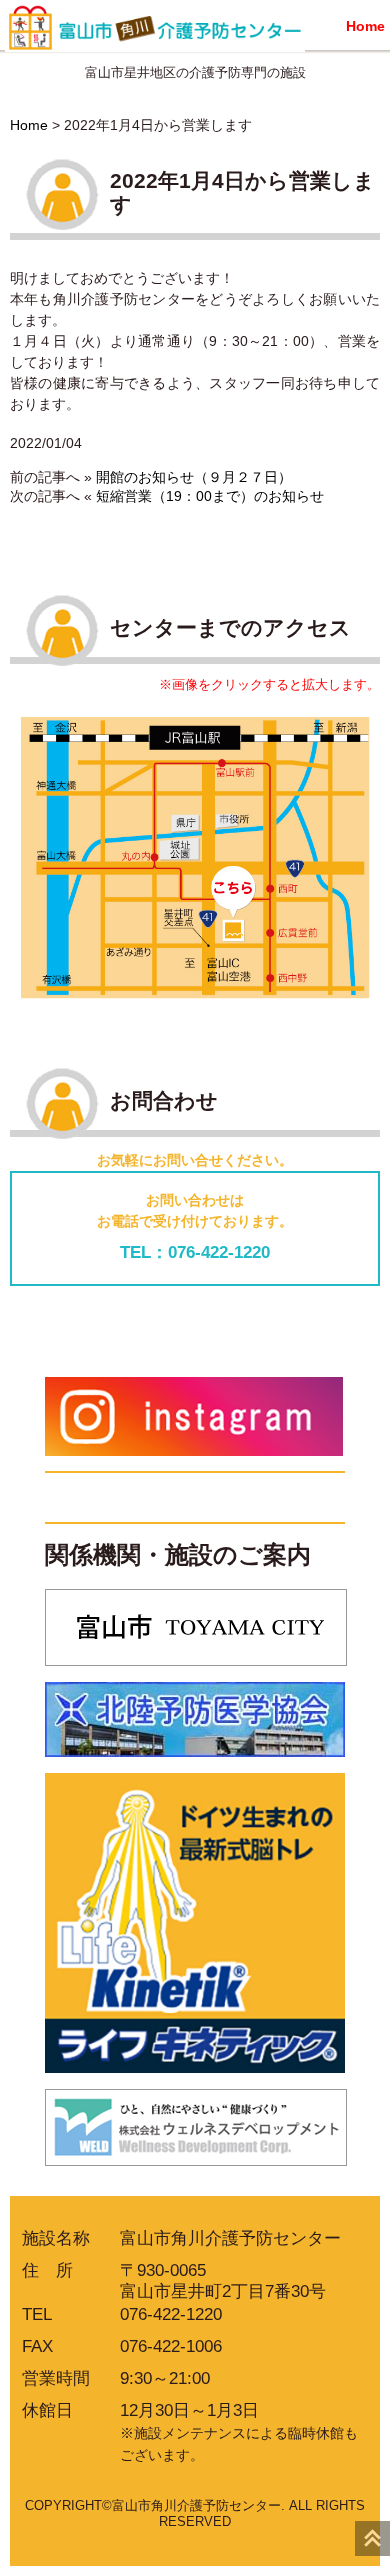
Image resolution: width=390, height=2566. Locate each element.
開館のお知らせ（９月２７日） (194, 477)
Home (365, 26)
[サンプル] (195, 855)
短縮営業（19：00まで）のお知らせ (210, 496)
